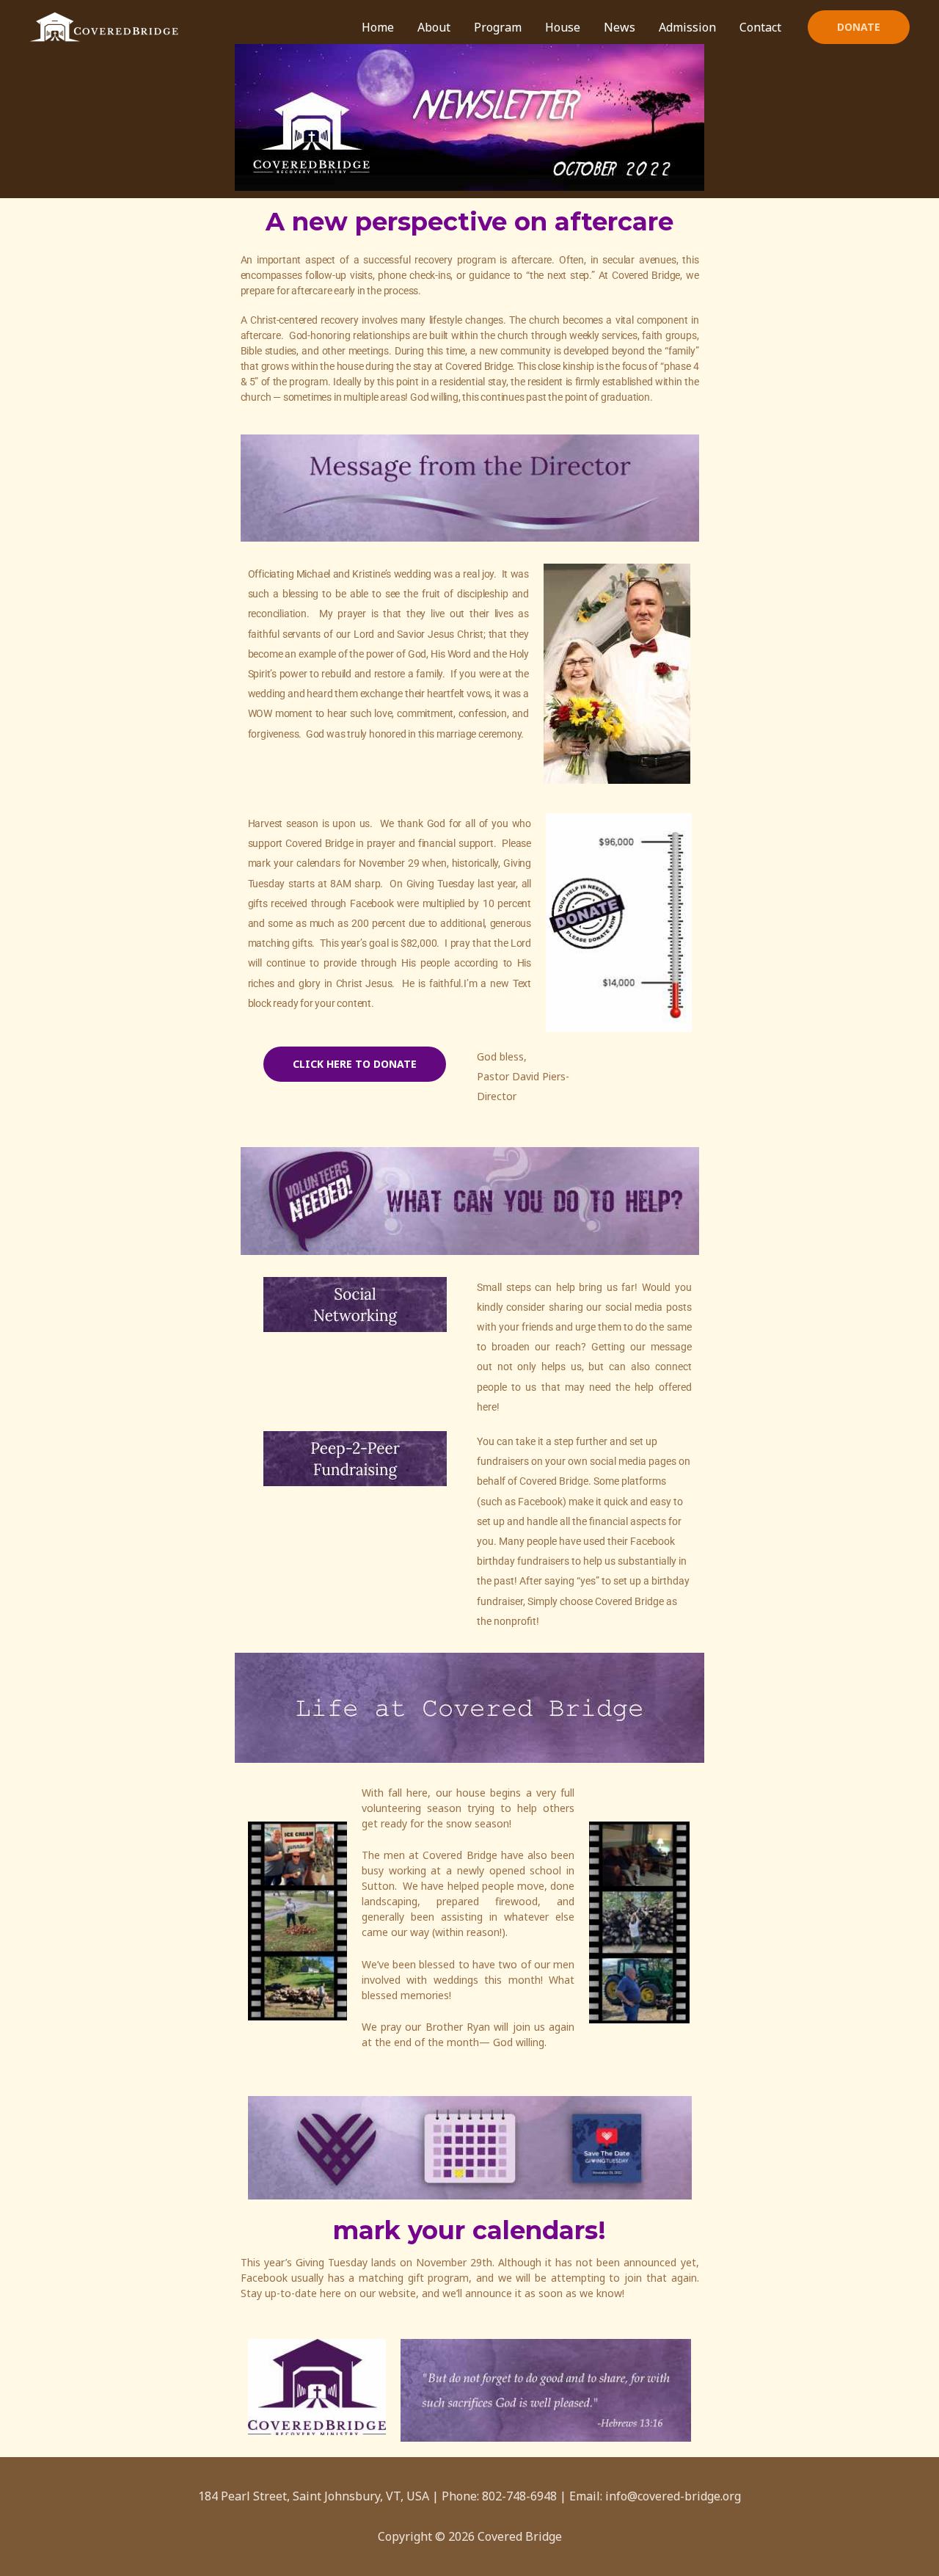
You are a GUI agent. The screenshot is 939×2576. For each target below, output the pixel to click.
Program (498, 27)
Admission (687, 27)
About (434, 27)
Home (378, 27)
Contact (760, 27)
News (620, 27)
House (563, 27)
